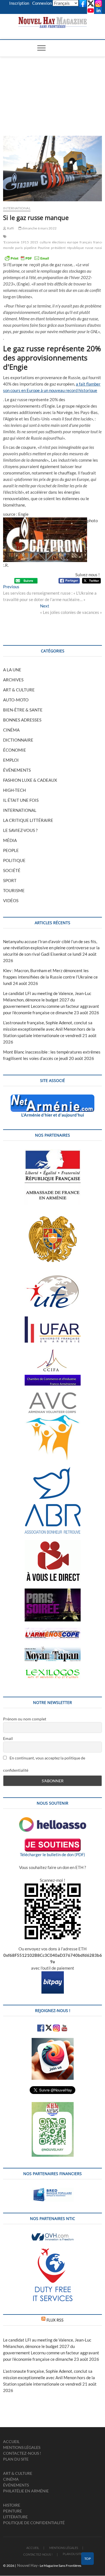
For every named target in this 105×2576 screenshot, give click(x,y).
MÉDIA (10, 840)
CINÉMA (11, 730)
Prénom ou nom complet (25, 1719)
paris (19, 248)
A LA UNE (12, 670)
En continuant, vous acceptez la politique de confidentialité (44, 1764)
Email (8, 1738)
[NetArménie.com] (53, 1098)
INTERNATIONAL (17, 208)
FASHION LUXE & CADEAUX (30, 780)
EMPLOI (11, 760)
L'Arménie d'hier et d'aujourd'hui (53, 1115)
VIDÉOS (11, 900)
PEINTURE (12, 2511)
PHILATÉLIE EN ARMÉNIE (26, 2491)
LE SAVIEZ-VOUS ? (20, 830)
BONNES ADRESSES (22, 720)
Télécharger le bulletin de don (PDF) (53, 1854)
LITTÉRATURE (15, 2517)
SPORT (10, 880)
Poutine (44, 248)
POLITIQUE (14, 860)
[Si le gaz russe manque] (53, 169)
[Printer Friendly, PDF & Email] (27, 258)
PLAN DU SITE (16, 2459)
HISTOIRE (12, 2505)
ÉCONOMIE (15, 750)
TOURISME (14, 890)
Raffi (10, 228)
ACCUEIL (11, 2441)
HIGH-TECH (14, 790)
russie (99, 248)
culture (45, 242)
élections (59, 242)
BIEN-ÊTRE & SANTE (23, 710)
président (58, 248)
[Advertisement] (53, 89)
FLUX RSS (55, 2320)
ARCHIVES (13, 680)
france (98, 242)
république (75, 248)
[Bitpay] (53, 1974)
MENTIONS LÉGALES (22, 2447)
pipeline (30, 248)
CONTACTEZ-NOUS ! (22, 2453)
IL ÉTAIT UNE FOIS (21, 800)
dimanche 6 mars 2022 (39, 228)
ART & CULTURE (19, 690)
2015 (34, 242)
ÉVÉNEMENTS (17, 770)
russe (89, 248)
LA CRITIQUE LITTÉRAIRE (28, 820)
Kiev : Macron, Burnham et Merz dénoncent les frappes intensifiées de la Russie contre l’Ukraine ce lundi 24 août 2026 (50, 977)
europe (73, 242)
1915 (25, 242)
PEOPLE (11, 850)
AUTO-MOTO (16, 700)
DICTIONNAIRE (18, 740)
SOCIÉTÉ (12, 870)
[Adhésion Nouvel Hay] (53, 1820)
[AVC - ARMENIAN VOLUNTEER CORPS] (53, 1395)
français (86, 242)
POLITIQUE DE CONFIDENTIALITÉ (34, 2523)
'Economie (11, 242)
